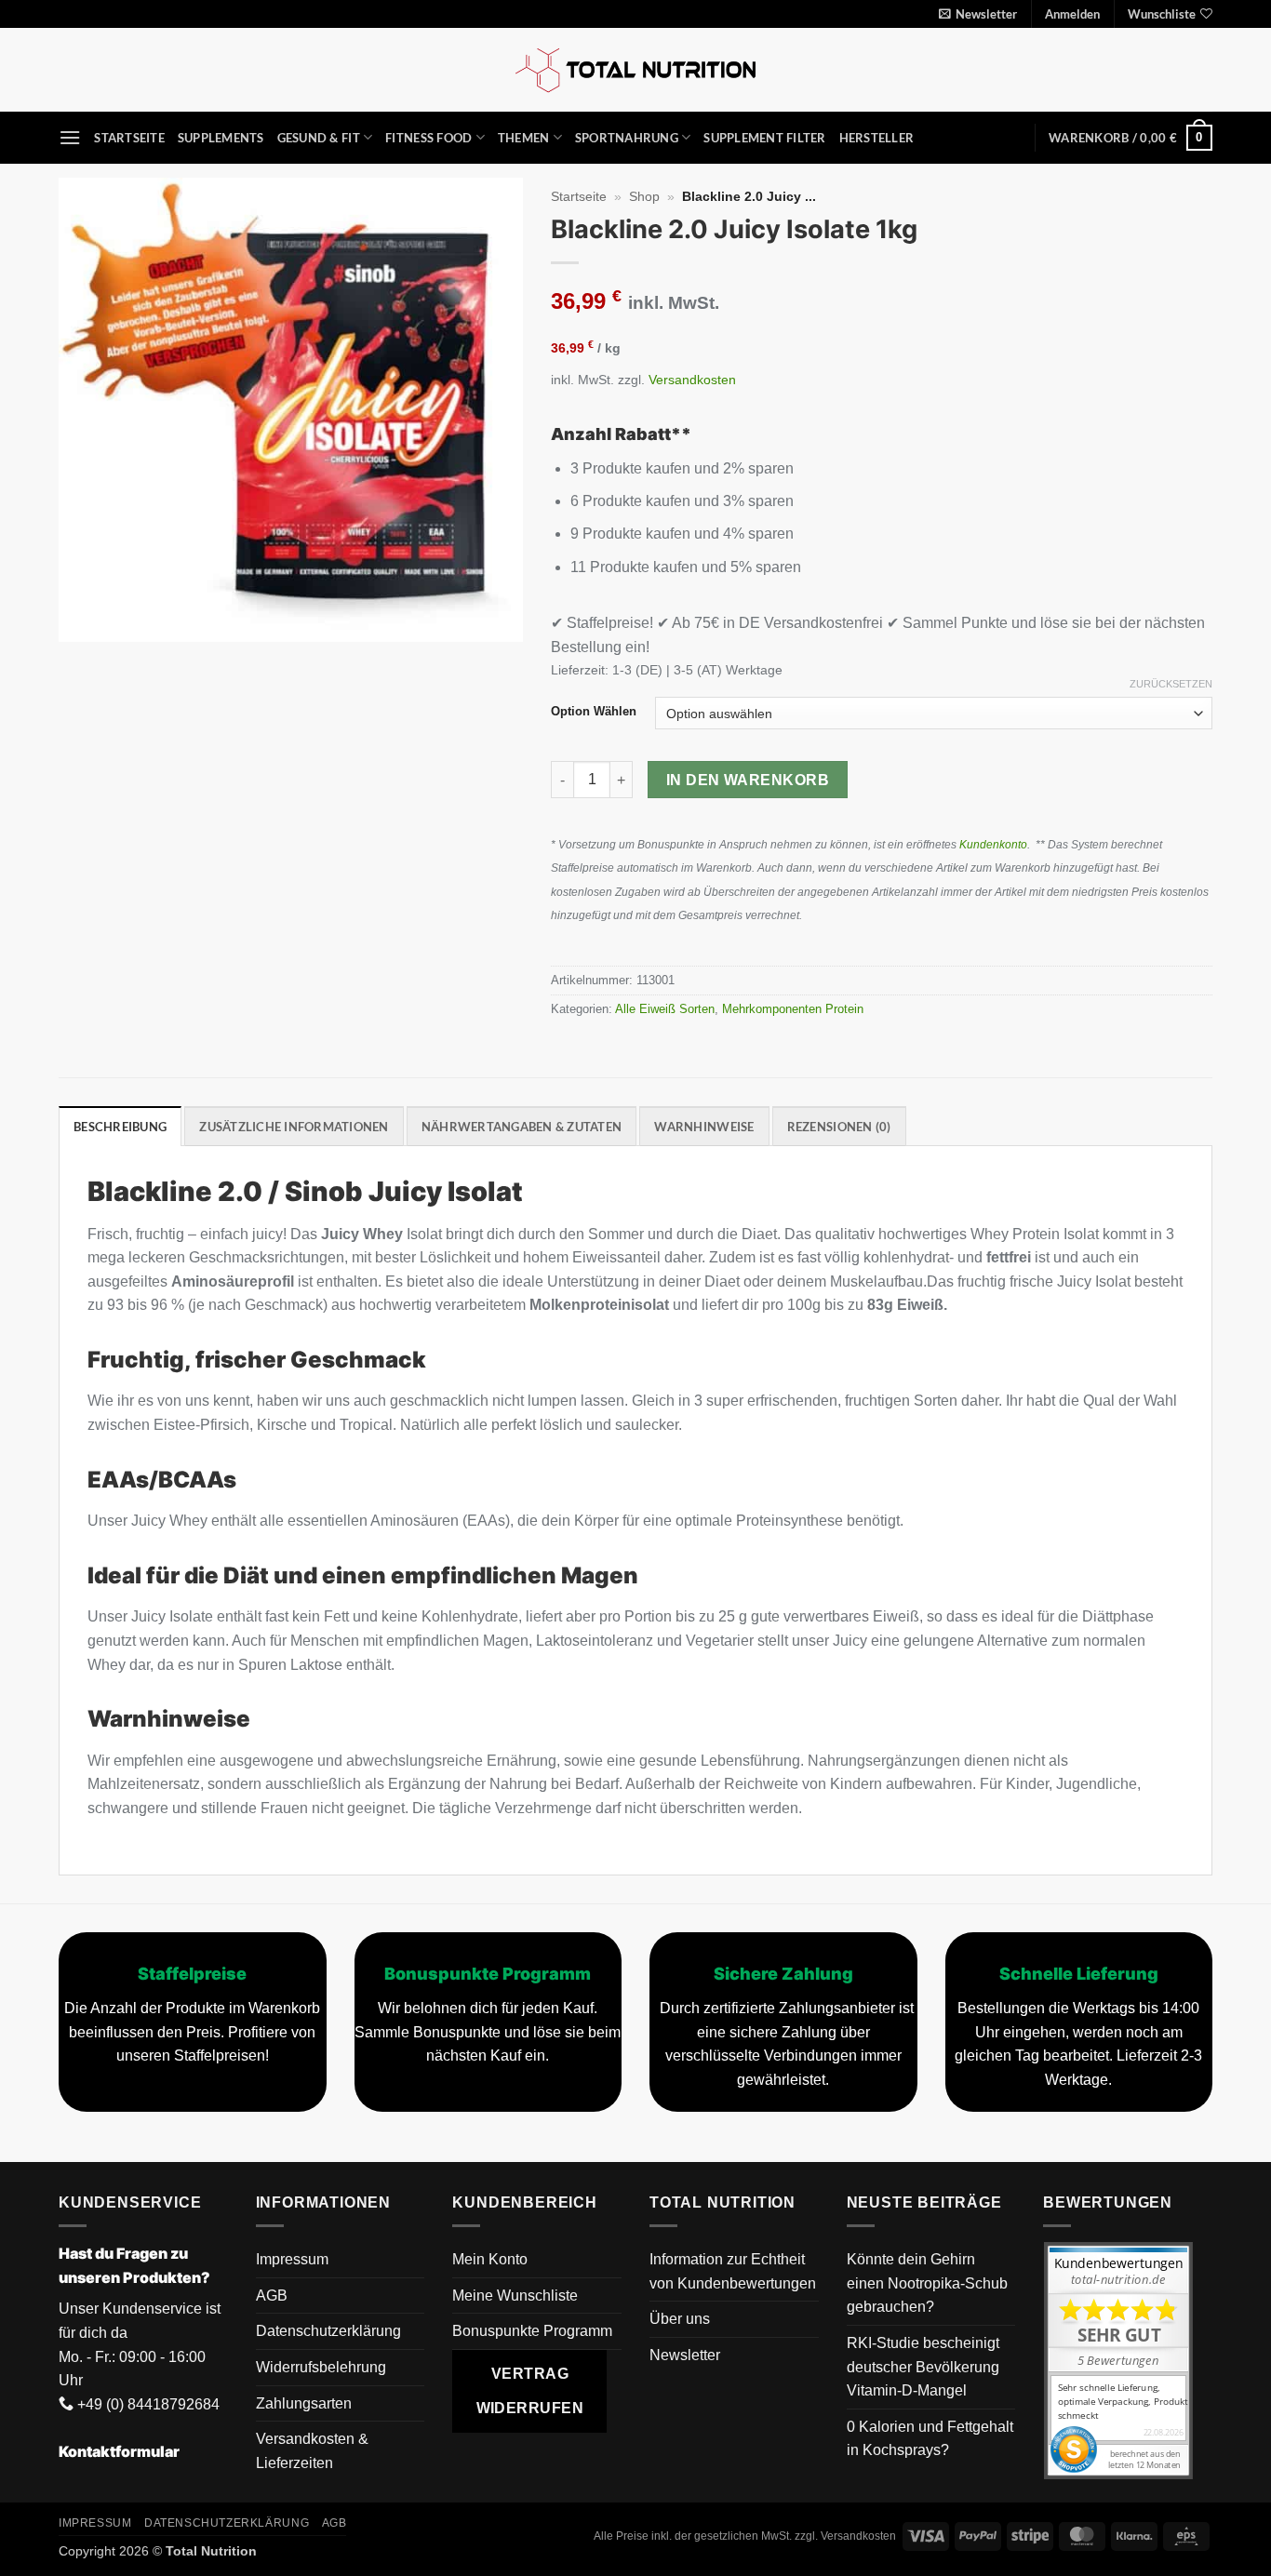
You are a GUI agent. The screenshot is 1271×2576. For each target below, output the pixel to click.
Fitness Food (428, 138)
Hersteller (877, 138)
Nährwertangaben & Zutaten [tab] (522, 1127)
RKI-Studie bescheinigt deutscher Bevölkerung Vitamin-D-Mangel (923, 2367)
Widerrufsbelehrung (321, 2367)
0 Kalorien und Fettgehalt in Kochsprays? (930, 2439)
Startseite (129, 138)
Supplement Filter (764, 138)
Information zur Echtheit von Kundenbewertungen (733, 2271)
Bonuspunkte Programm (532, 2331)
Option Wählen (594, 712)
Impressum (292, 2259)
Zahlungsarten (304, 2403)
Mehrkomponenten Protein (793, 1009)
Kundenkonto (993, 845)
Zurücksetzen (1171, 684)
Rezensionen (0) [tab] (839, 1127)
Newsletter (685, 2355)
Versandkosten (692, 380)
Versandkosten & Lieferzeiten (312, 2451)
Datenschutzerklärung (328, 2331)
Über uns (680, 2319)
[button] (978, 14)
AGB (272, 2296)
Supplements (221, 138)
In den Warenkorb (748, 780)
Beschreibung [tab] (120, 1127)
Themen (524, 138)
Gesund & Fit (319, 138)
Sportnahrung (627, 138)
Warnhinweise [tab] (704, 1127)
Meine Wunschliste (515, 2296)
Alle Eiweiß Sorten (665, 1009)
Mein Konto (490, 2259)
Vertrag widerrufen (530, 2391)
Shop (644, 197)
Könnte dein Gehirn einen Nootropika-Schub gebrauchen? (927, 2283)
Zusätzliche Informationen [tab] (294, 1127)
